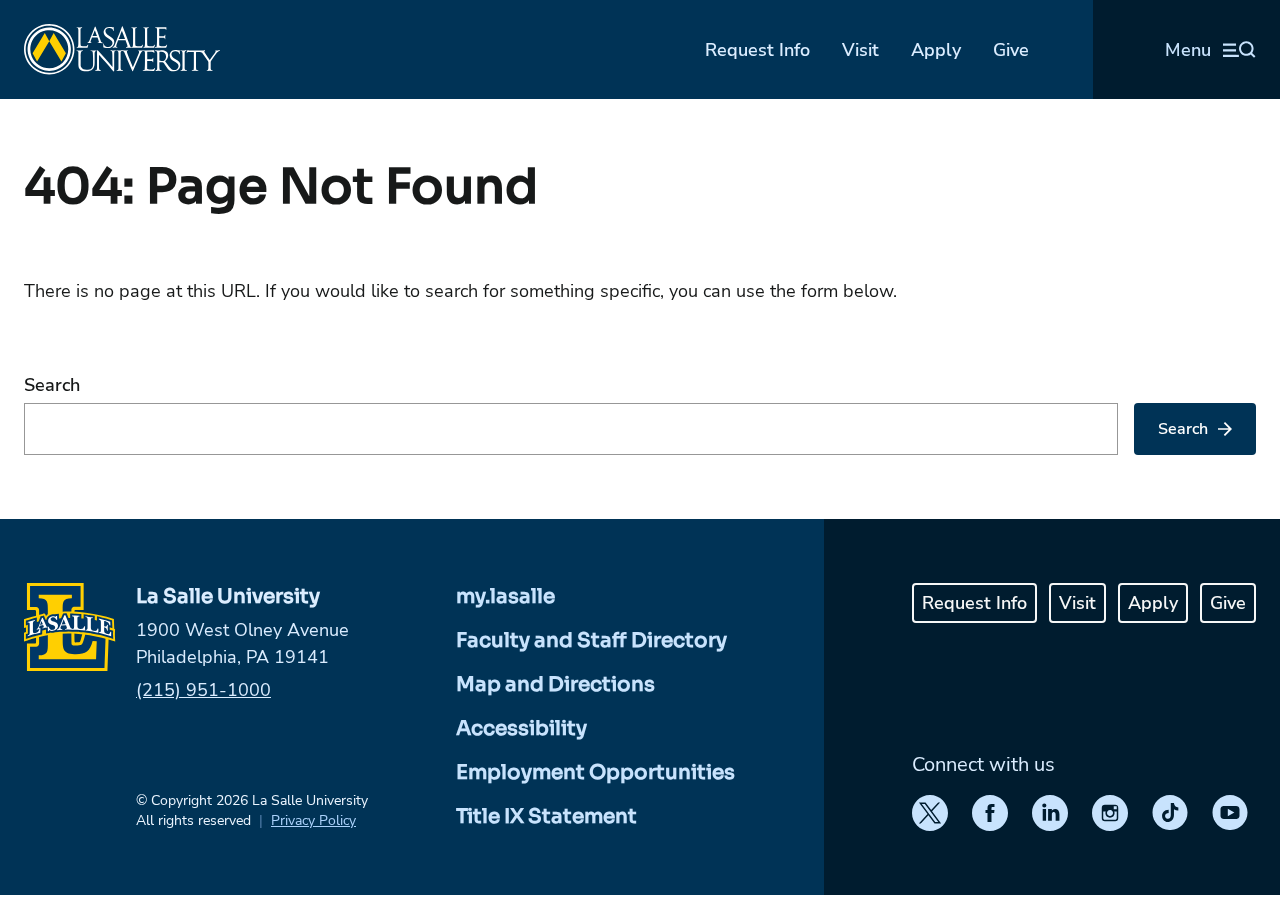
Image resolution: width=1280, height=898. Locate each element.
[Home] (122, 49)
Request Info (757, 50)
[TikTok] (1170, 813)
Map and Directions (555, 684)
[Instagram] (1110, 813)
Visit (860, 50)
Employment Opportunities (595, 772)
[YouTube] (1230, 813)
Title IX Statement (546, 816)
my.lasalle (505, 596)
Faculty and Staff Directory (591, 640)
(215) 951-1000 (203, 690)
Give (1011, 50)
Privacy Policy (313, 820)
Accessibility (521, 728)
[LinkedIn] (1050, 813)
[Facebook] (990, 813)
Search (52, 385)
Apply (936, 50)
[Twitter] (930, 813)
